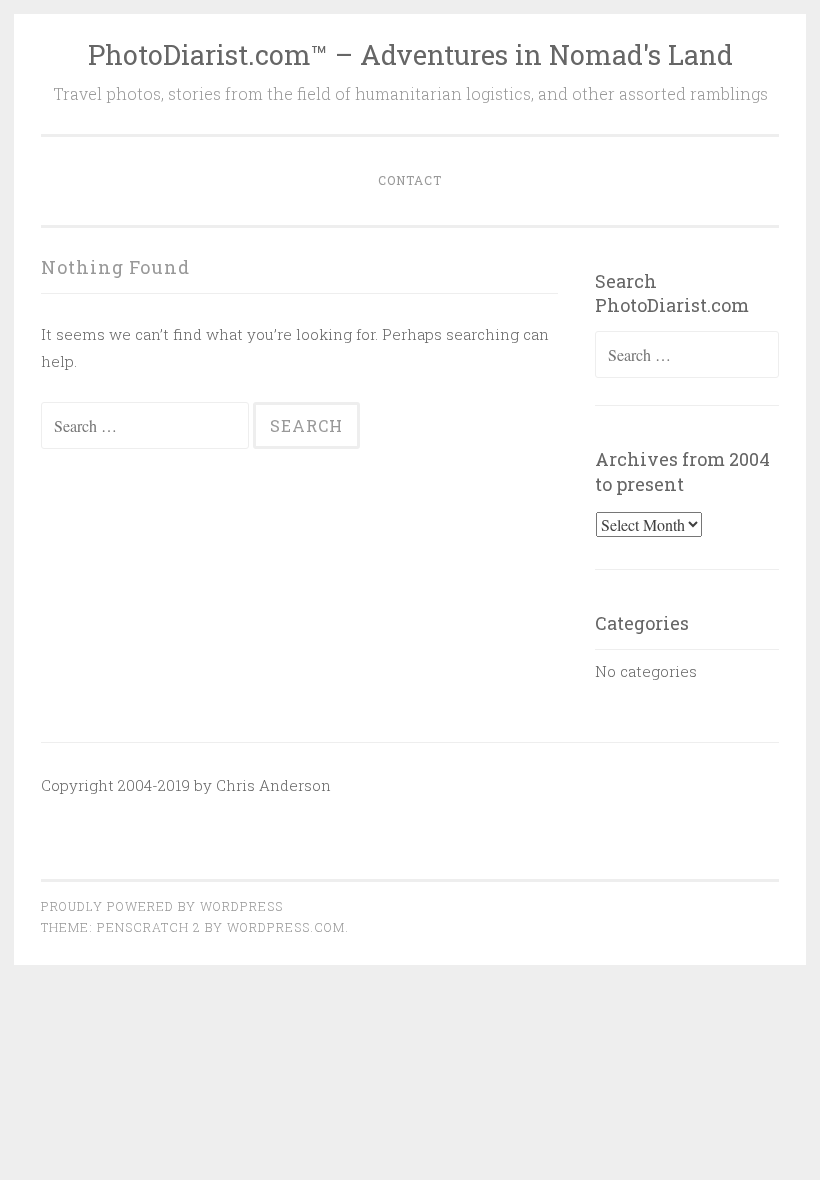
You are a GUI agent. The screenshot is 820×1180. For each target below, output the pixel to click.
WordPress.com (286, 927)
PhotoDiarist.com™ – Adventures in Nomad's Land (410, 54)
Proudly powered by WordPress (162, 906)
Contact (410, 180)
